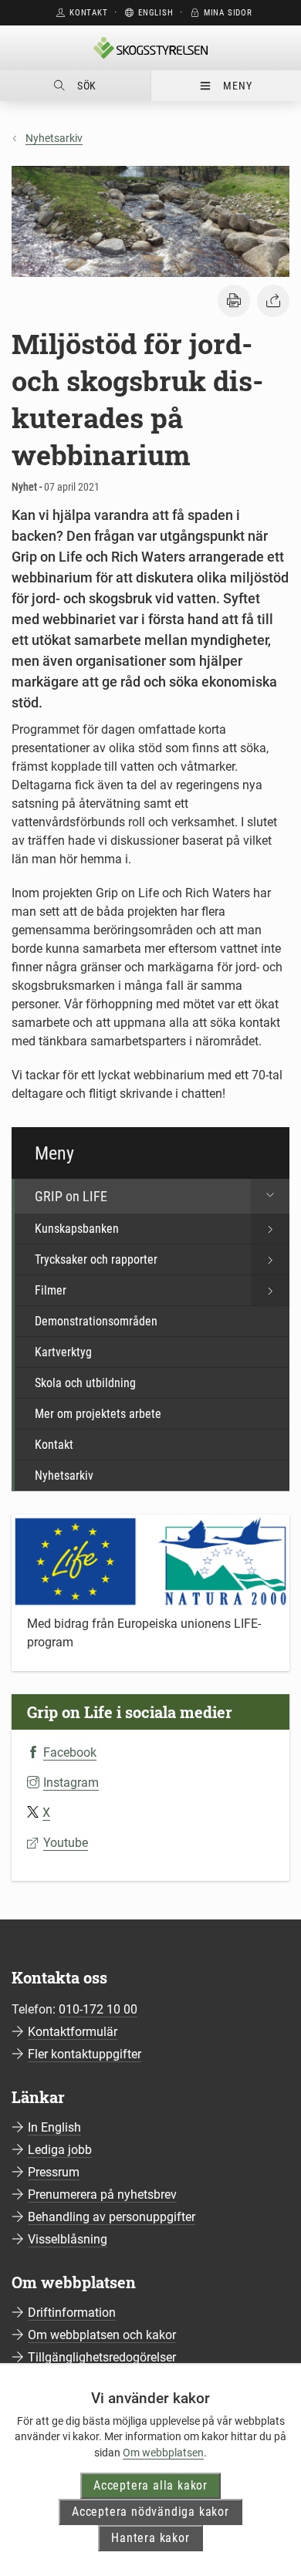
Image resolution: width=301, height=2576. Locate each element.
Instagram (71, 1783)
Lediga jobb (60, 2150)
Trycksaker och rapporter (96, 1259)
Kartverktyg (63, 1352)
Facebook (70, 1752)
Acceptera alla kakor (150, 2485)
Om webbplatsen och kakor (102, 2335)
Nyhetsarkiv (54, 138)
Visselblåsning (68, 2239)
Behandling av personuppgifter (112, 2217)
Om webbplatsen (163, 2453)
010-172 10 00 (98, 2009)
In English (54, 2127)
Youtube (66, 1843)
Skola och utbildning (85, 1383)
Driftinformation (72, 2313)
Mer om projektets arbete (98, 1414)
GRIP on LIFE (71, 1196)
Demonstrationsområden (96, 1321)
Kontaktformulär (73, 2032)
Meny (237, 86)
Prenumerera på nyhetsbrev (102, 2194)
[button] (234, 301)
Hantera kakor (150, 2538)
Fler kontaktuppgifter (85, 2054)
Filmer (51, 1290)
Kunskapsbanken (77, 1229)
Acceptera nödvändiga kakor (150, 2512)
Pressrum (54, 2172)
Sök (87, 86)
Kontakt (54, 1445)
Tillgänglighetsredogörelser (102, 2357)
